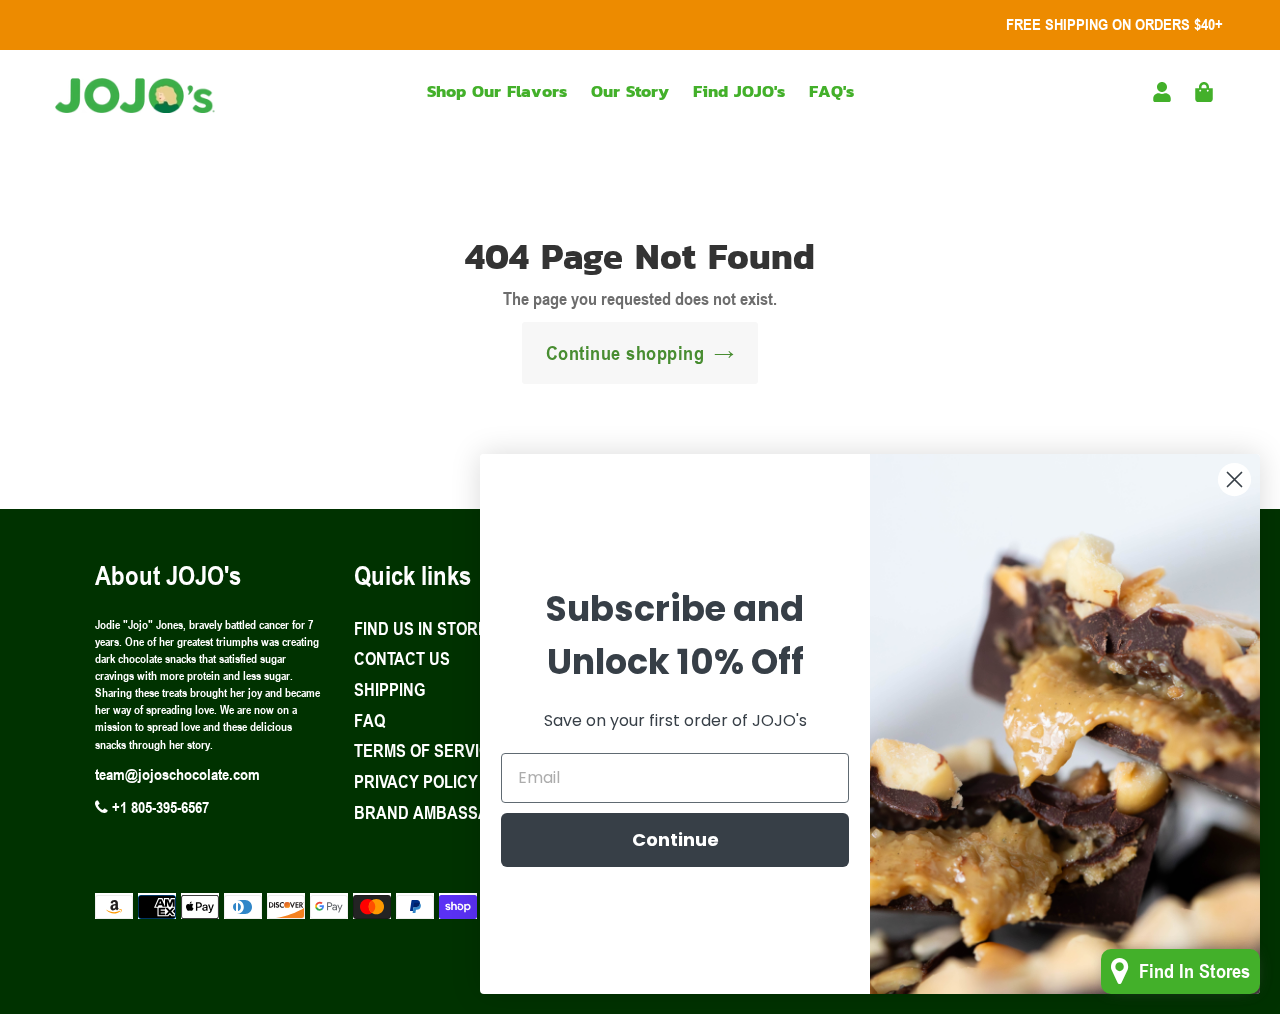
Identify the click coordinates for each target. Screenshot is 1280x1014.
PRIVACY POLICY (416, 781)
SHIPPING (389, 689)
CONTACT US (402, 658)
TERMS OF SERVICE (427, 750)
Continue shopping (625, 353)
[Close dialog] (1234, 479)
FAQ (369, 720)
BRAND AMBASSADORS (443, 812)
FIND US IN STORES (426, 628)
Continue (675, 839)
